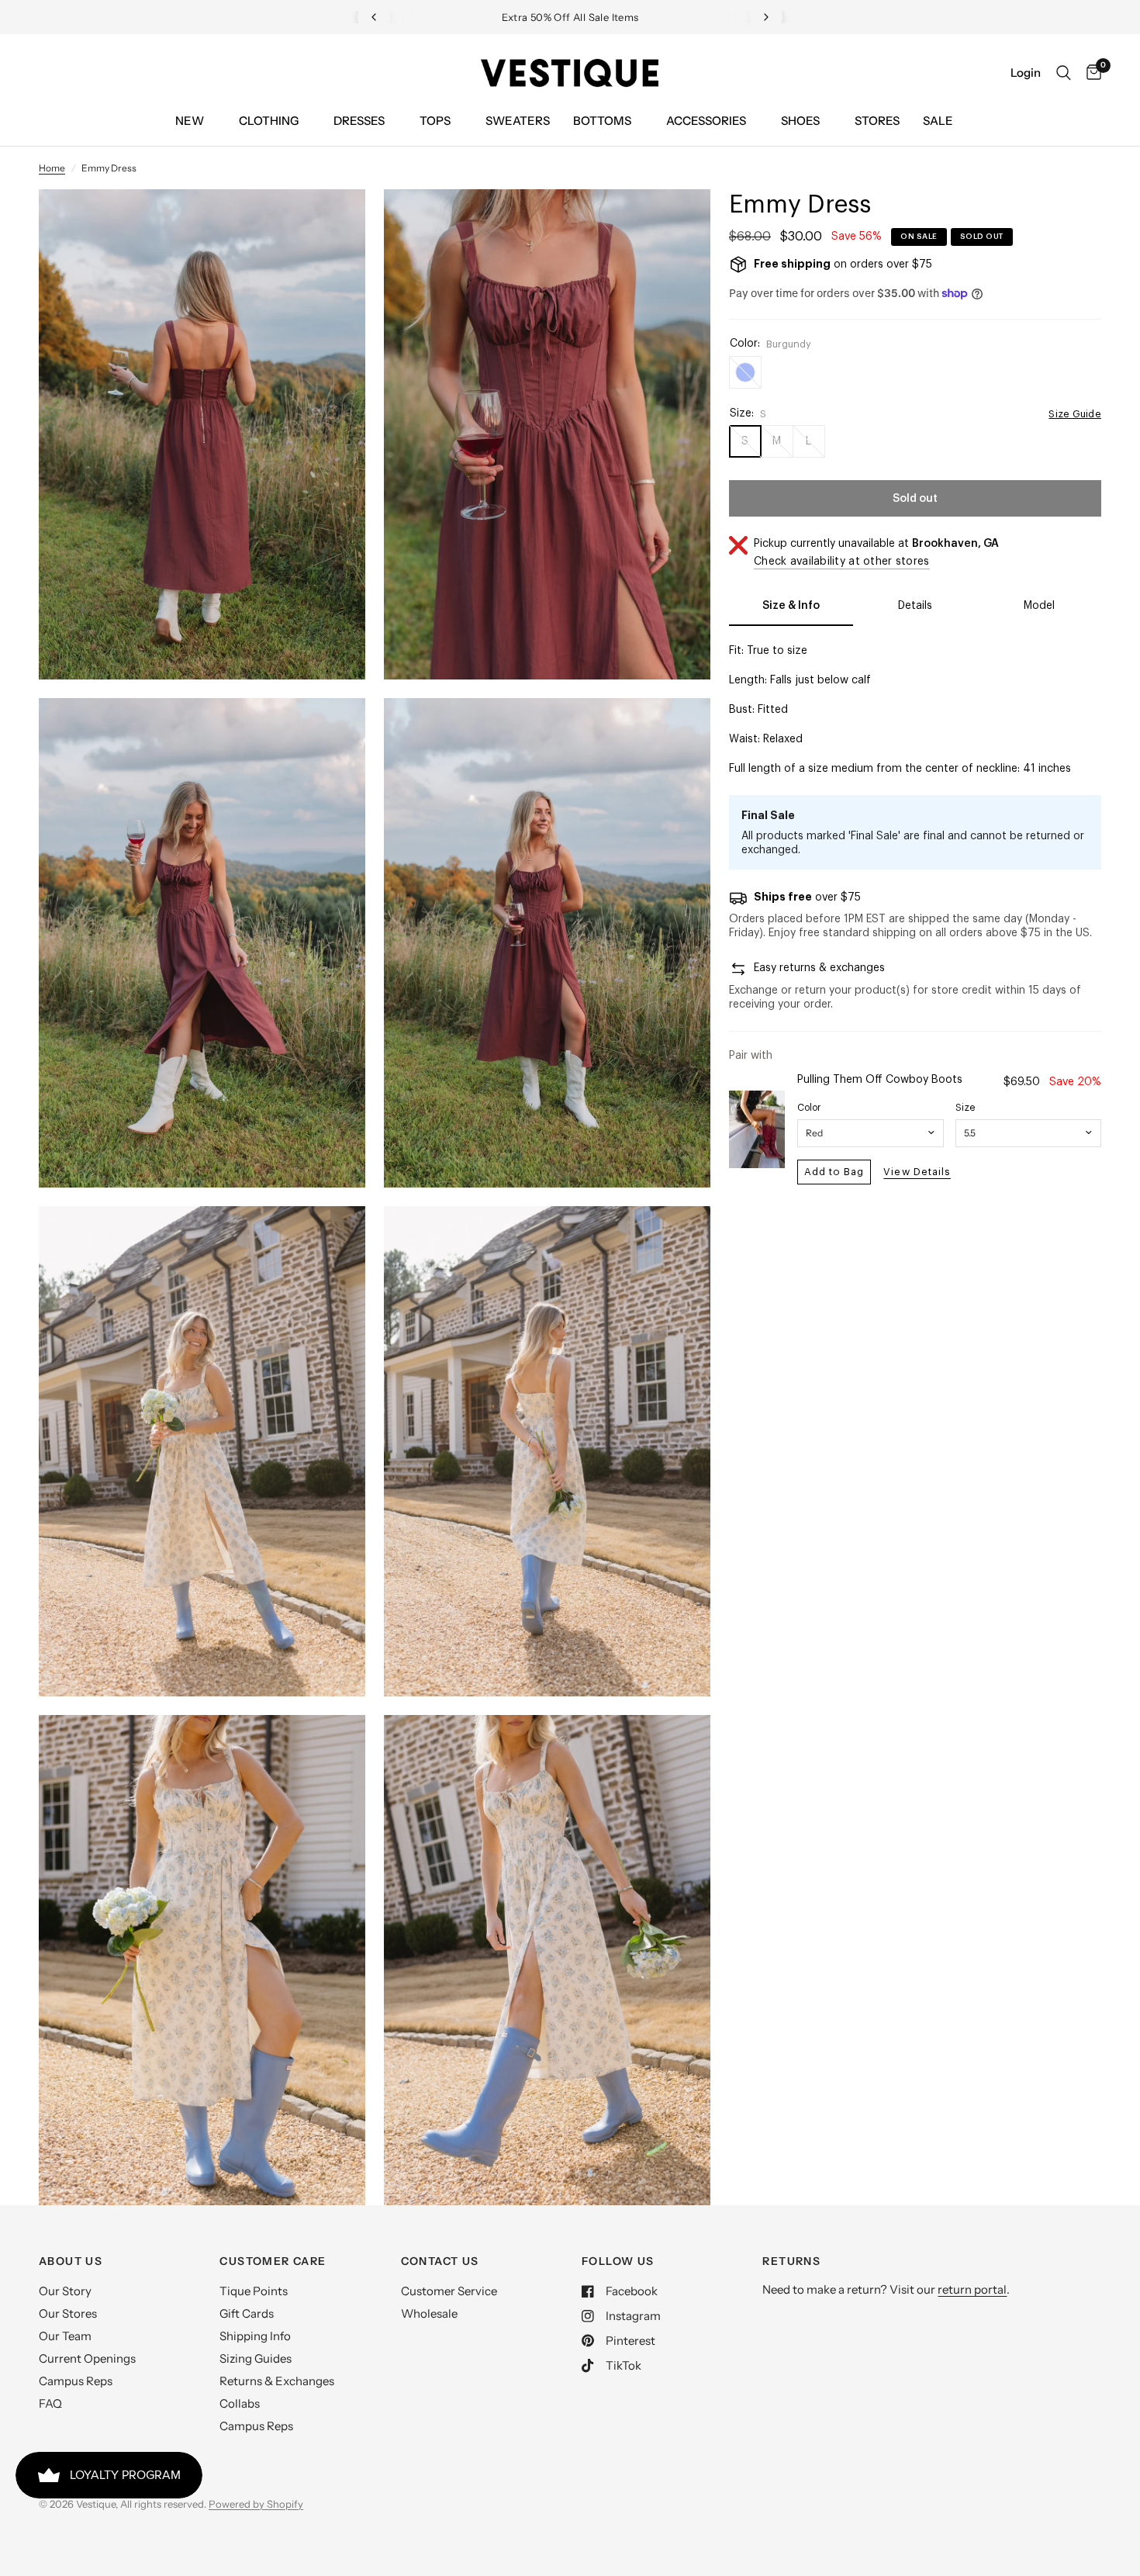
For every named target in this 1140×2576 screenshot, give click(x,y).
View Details (917, 1172)
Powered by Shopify (256, 2504)
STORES (877, 121)
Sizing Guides (256, 2358)
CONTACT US (440, 2261)
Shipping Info (255, 2336)
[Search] (1064, 73)
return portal (972, 2289)
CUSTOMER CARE (273, 2261)
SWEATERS (518, 121)
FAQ (50, 2403)
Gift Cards (247, 2313)
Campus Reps (76, 2381)
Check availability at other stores (842, 562)
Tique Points (254, 2291)
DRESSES (359, 121)
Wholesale (429, 2313)
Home (52, 168)
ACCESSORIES (706, 121)
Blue (745, 372)
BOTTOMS (602, 121)
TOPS (435, 121)
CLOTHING (269, 121)
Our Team (65, 2336)
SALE (938, 121)
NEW (190, 121)
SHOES (800, 121)
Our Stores (68, 2313)
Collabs (240, 2403)
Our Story (65, 2291)
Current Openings (87, 2358)
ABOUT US (71, 2261)
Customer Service (449, 2291)
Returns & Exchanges (277, 2381)
